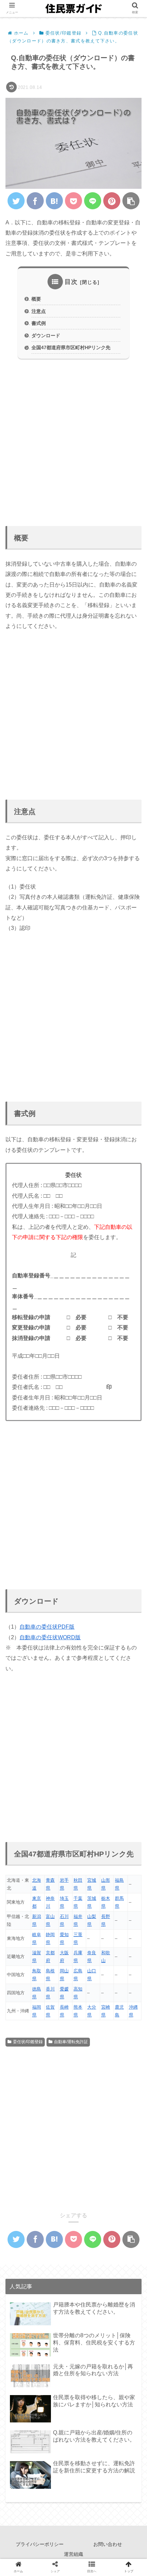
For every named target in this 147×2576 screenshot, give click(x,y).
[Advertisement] (73, 439)
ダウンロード (46, 336)
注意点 (39, 311)
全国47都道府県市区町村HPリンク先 (71, 347)
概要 (36, 299)
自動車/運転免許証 (71, 2042)
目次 (71, 282)
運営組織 (73, 2554)
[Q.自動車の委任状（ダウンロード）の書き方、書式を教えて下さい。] (54, 201)
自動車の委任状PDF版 (47, 1627)
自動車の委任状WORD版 (50, 1637)
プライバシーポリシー (40, 2544)
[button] (131, 1347)
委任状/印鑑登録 (28, 2042)
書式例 (39, 323)
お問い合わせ (108, 2544)
